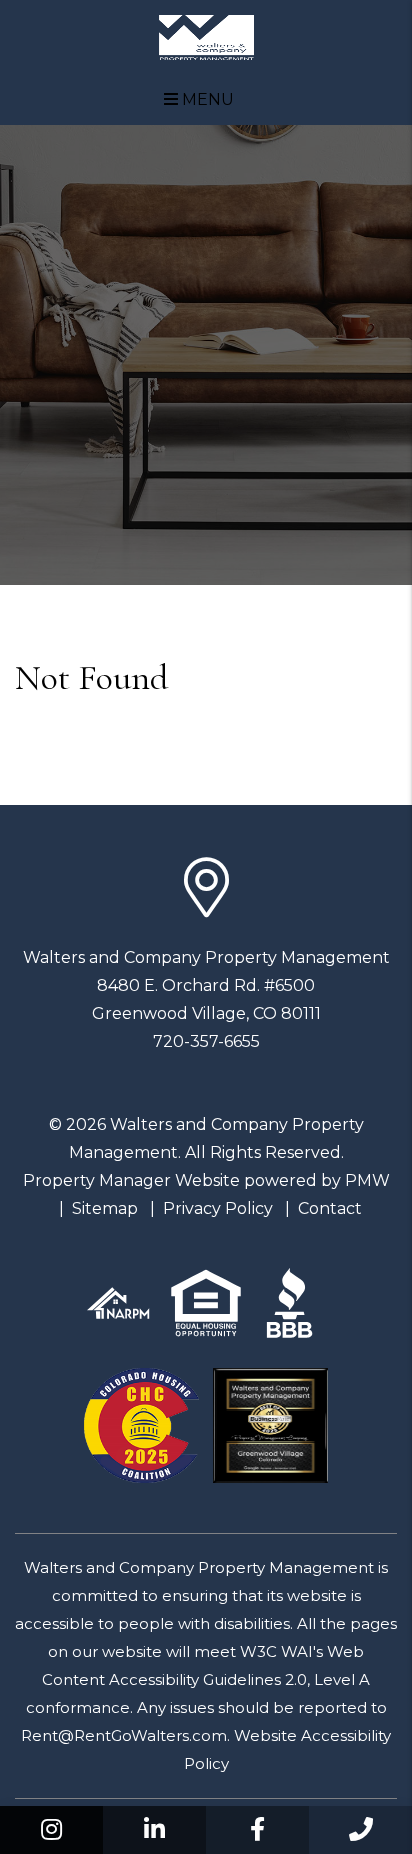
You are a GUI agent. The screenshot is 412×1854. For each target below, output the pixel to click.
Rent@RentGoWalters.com (124, 1735)
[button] (51, 1830)
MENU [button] (206, 99)
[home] (206, 36)
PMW (367, 1180)
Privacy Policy (218, 1208)
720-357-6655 (206, 1041)
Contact (330, 1208)
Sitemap (105, 1208)
